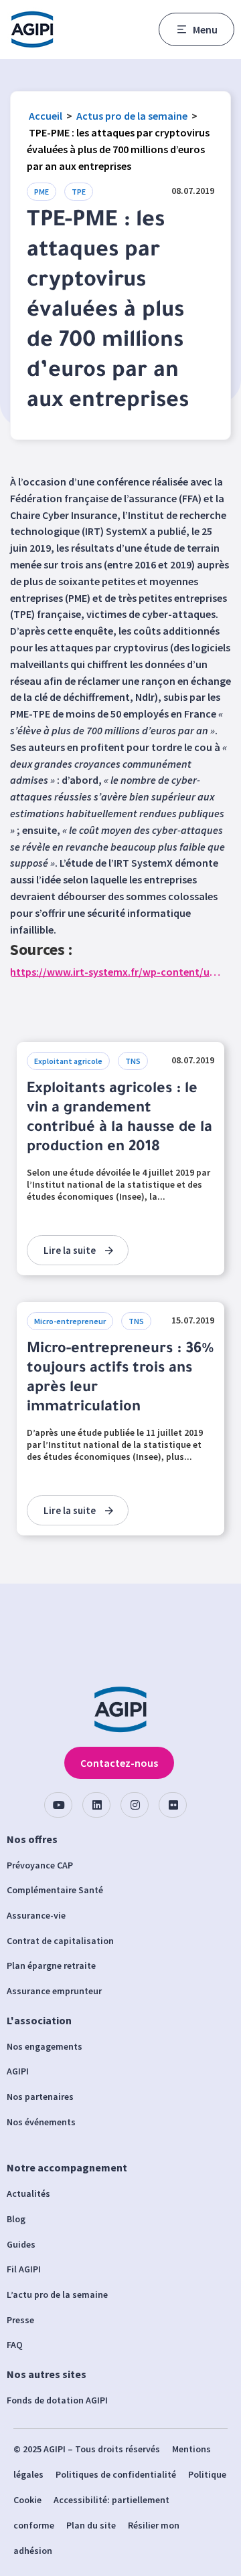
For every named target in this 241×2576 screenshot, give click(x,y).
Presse (20, 2320)
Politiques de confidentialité (116, 2474)
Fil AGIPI (24, 2269)
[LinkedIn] (96, 1805)
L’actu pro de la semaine (57, 2294)
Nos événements (41, 2122)
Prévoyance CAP (40, 1865)
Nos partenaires (40, 2097)
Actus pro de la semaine (132, 116)
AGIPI (18, 2071)
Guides (21, 2244)
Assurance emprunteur (54, 1991)
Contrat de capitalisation (60, 1941)
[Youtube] (58, 1805)
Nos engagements (45, 2046)
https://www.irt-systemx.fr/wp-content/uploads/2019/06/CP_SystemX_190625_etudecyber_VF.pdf (115, 972)
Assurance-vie (36, 1915)
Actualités (28, 2193)
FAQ (15, 2345)
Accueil (46, 116)
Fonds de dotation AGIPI (57, 2400)
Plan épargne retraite (51, 1965)
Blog (16, 2219)
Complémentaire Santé (55, 1890)
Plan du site (91, 2525)
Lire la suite (70, 1250)
